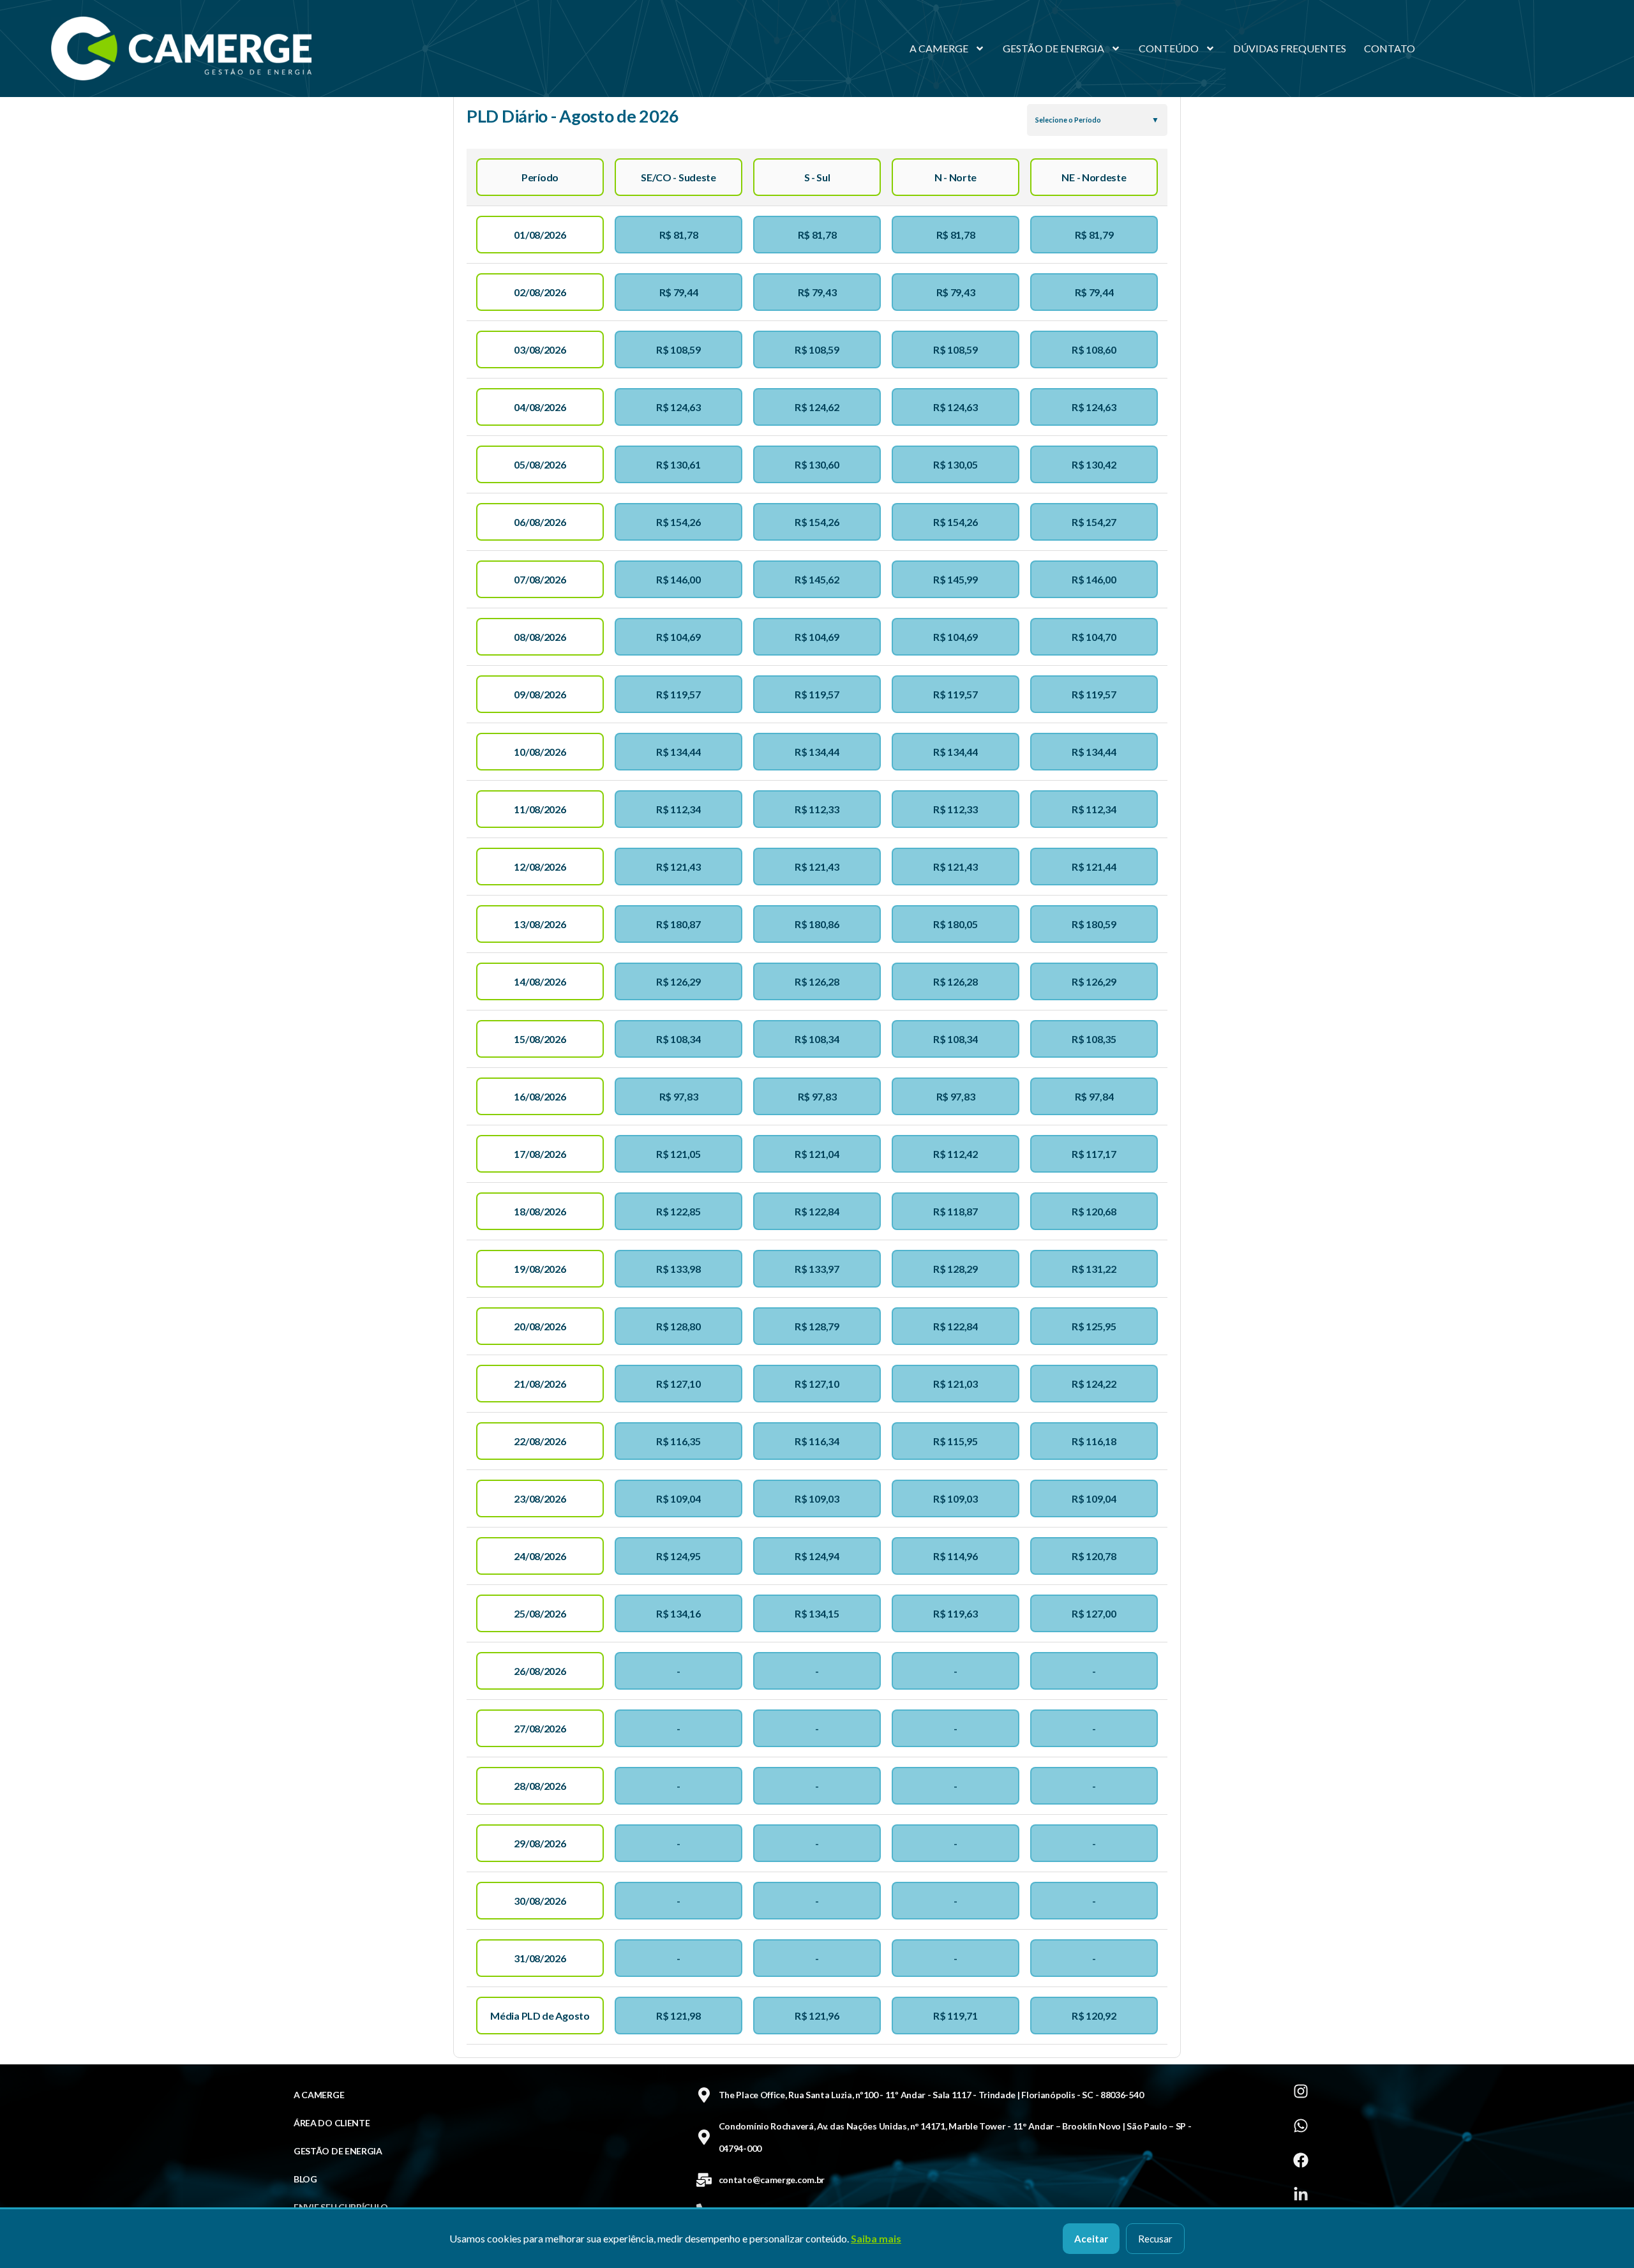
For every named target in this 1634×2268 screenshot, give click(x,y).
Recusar (1155, 2239)
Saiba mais (876, 2238)
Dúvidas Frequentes (1290, 48)
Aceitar (1091, 2239)
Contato (1390, 48)
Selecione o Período (1068, 120)
